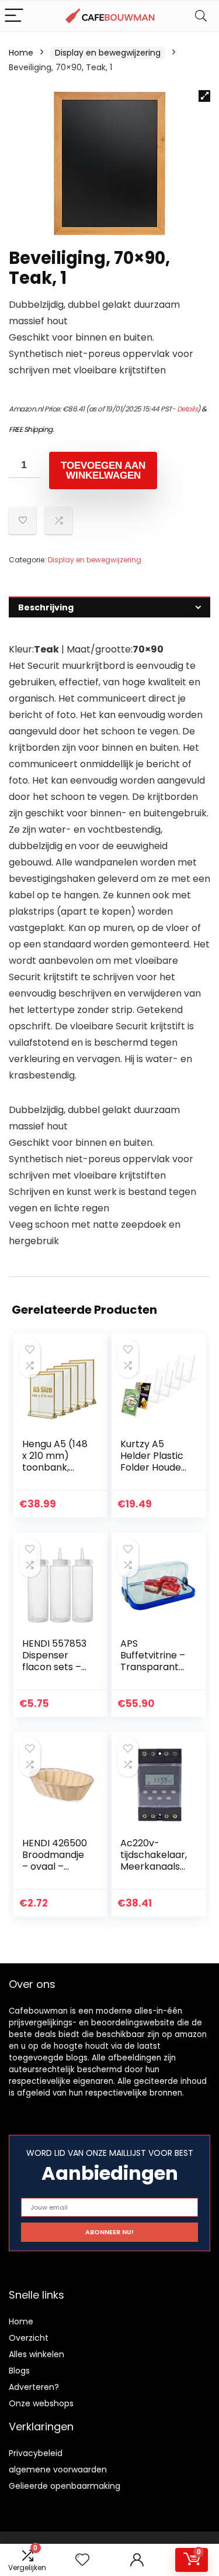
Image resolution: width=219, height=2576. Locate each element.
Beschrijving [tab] (46, 607)
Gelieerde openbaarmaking (65, 2486)
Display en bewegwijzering (108, 53)
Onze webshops (41, 2403)
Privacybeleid (36, 2453)
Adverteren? (34, 2387)
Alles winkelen (36, 2354)
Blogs (19, 2371)
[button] (204, 96)
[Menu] (14, 16)
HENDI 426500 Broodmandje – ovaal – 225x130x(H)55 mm (55, 1866)
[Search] (201, 16)
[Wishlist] (82, 2560)
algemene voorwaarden (58, 2469)
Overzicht (29, 2338)
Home (21, 53)
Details (187, 409)
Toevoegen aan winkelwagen (103, 470)
